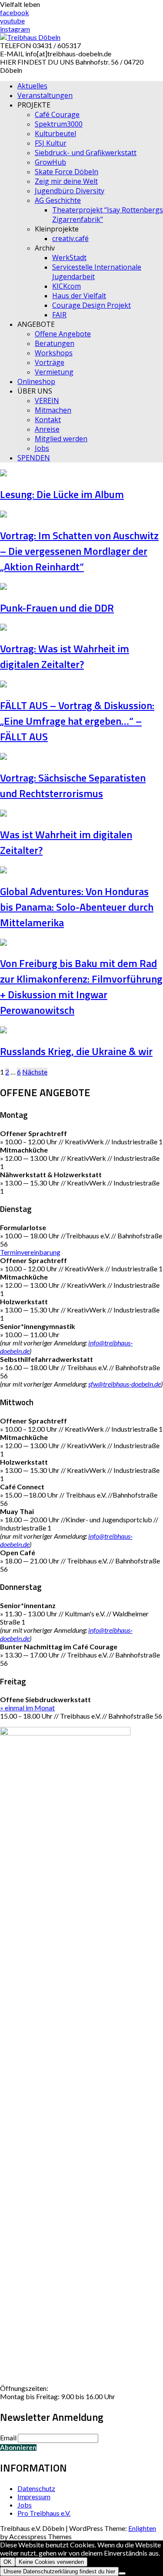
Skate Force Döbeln (67, 172)
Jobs (42, 448)
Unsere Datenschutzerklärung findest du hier (59, 2571)
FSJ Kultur (51, 143)
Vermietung (54, 372)
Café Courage (57, 114)
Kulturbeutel (55, 134)
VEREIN (47, 401)
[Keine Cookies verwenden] (122, 2573)
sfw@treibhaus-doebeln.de (125, 1384)
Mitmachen (53, 410)
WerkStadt (69, 257)
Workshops (54, 353)
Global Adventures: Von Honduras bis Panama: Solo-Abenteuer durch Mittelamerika (77, 907)
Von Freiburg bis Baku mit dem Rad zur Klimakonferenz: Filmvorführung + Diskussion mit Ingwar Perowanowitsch (81, 987)
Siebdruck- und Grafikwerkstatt (86, 153)
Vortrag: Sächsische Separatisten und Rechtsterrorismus (73, 785)
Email (8, 2438)
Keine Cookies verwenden (51, 2562)
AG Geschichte (58, 200)
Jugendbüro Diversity (70, 191)
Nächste (35, 1072)
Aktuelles (32, 86)
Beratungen (55, 343)
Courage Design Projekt (91, 305)
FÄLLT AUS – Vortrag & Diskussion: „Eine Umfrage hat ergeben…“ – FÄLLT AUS (77, 721)
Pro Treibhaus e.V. (44, 2513)
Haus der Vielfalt (79, 296)
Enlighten (142, 2528)
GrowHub (50, 162)
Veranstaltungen (45, 95)
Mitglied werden (61, 439)
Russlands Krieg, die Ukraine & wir (76, 1051)
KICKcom (67, 286)
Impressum (34, 2496)
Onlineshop (36, 381)
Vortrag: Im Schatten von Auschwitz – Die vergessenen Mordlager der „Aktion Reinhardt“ (79, 551)
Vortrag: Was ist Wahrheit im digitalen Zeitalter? (65, 656)
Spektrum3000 (59, 124)
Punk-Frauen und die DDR (57, 608)
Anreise (47, 429)
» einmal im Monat (27, 1708)
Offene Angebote (63, 334)
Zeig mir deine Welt (66, 181)
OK (8, 2562)
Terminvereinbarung (30, 1252)
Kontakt (48, 420)
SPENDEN (34, 458)
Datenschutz (36, 2488)
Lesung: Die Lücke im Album (62, 494)
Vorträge (50, 362)
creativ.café (70, 238)
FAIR (59, 315)
